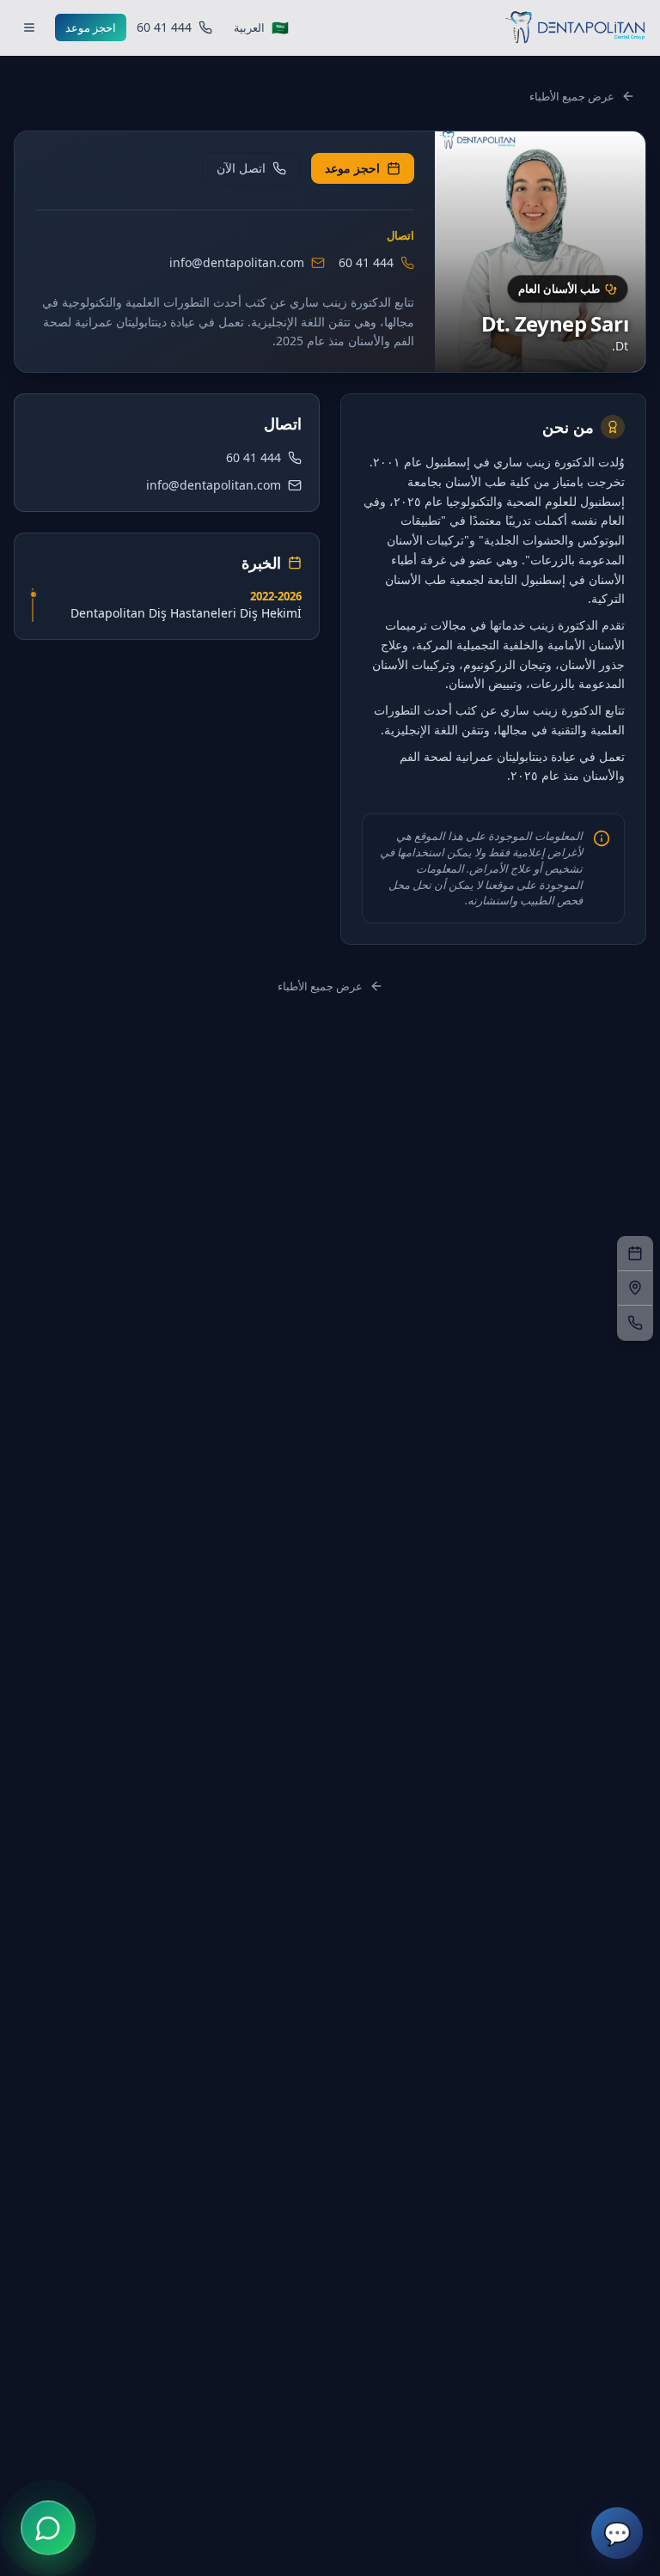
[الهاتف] (635, 1323)
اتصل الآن (241, 168)
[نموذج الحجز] (635, 1254)
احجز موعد (91, 27)
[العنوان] (635, 1288)
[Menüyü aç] (29, 27)
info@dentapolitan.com (237, 262)
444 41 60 (366, 262)
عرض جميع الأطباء (572, 96)
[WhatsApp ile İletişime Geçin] (48, 2528)
